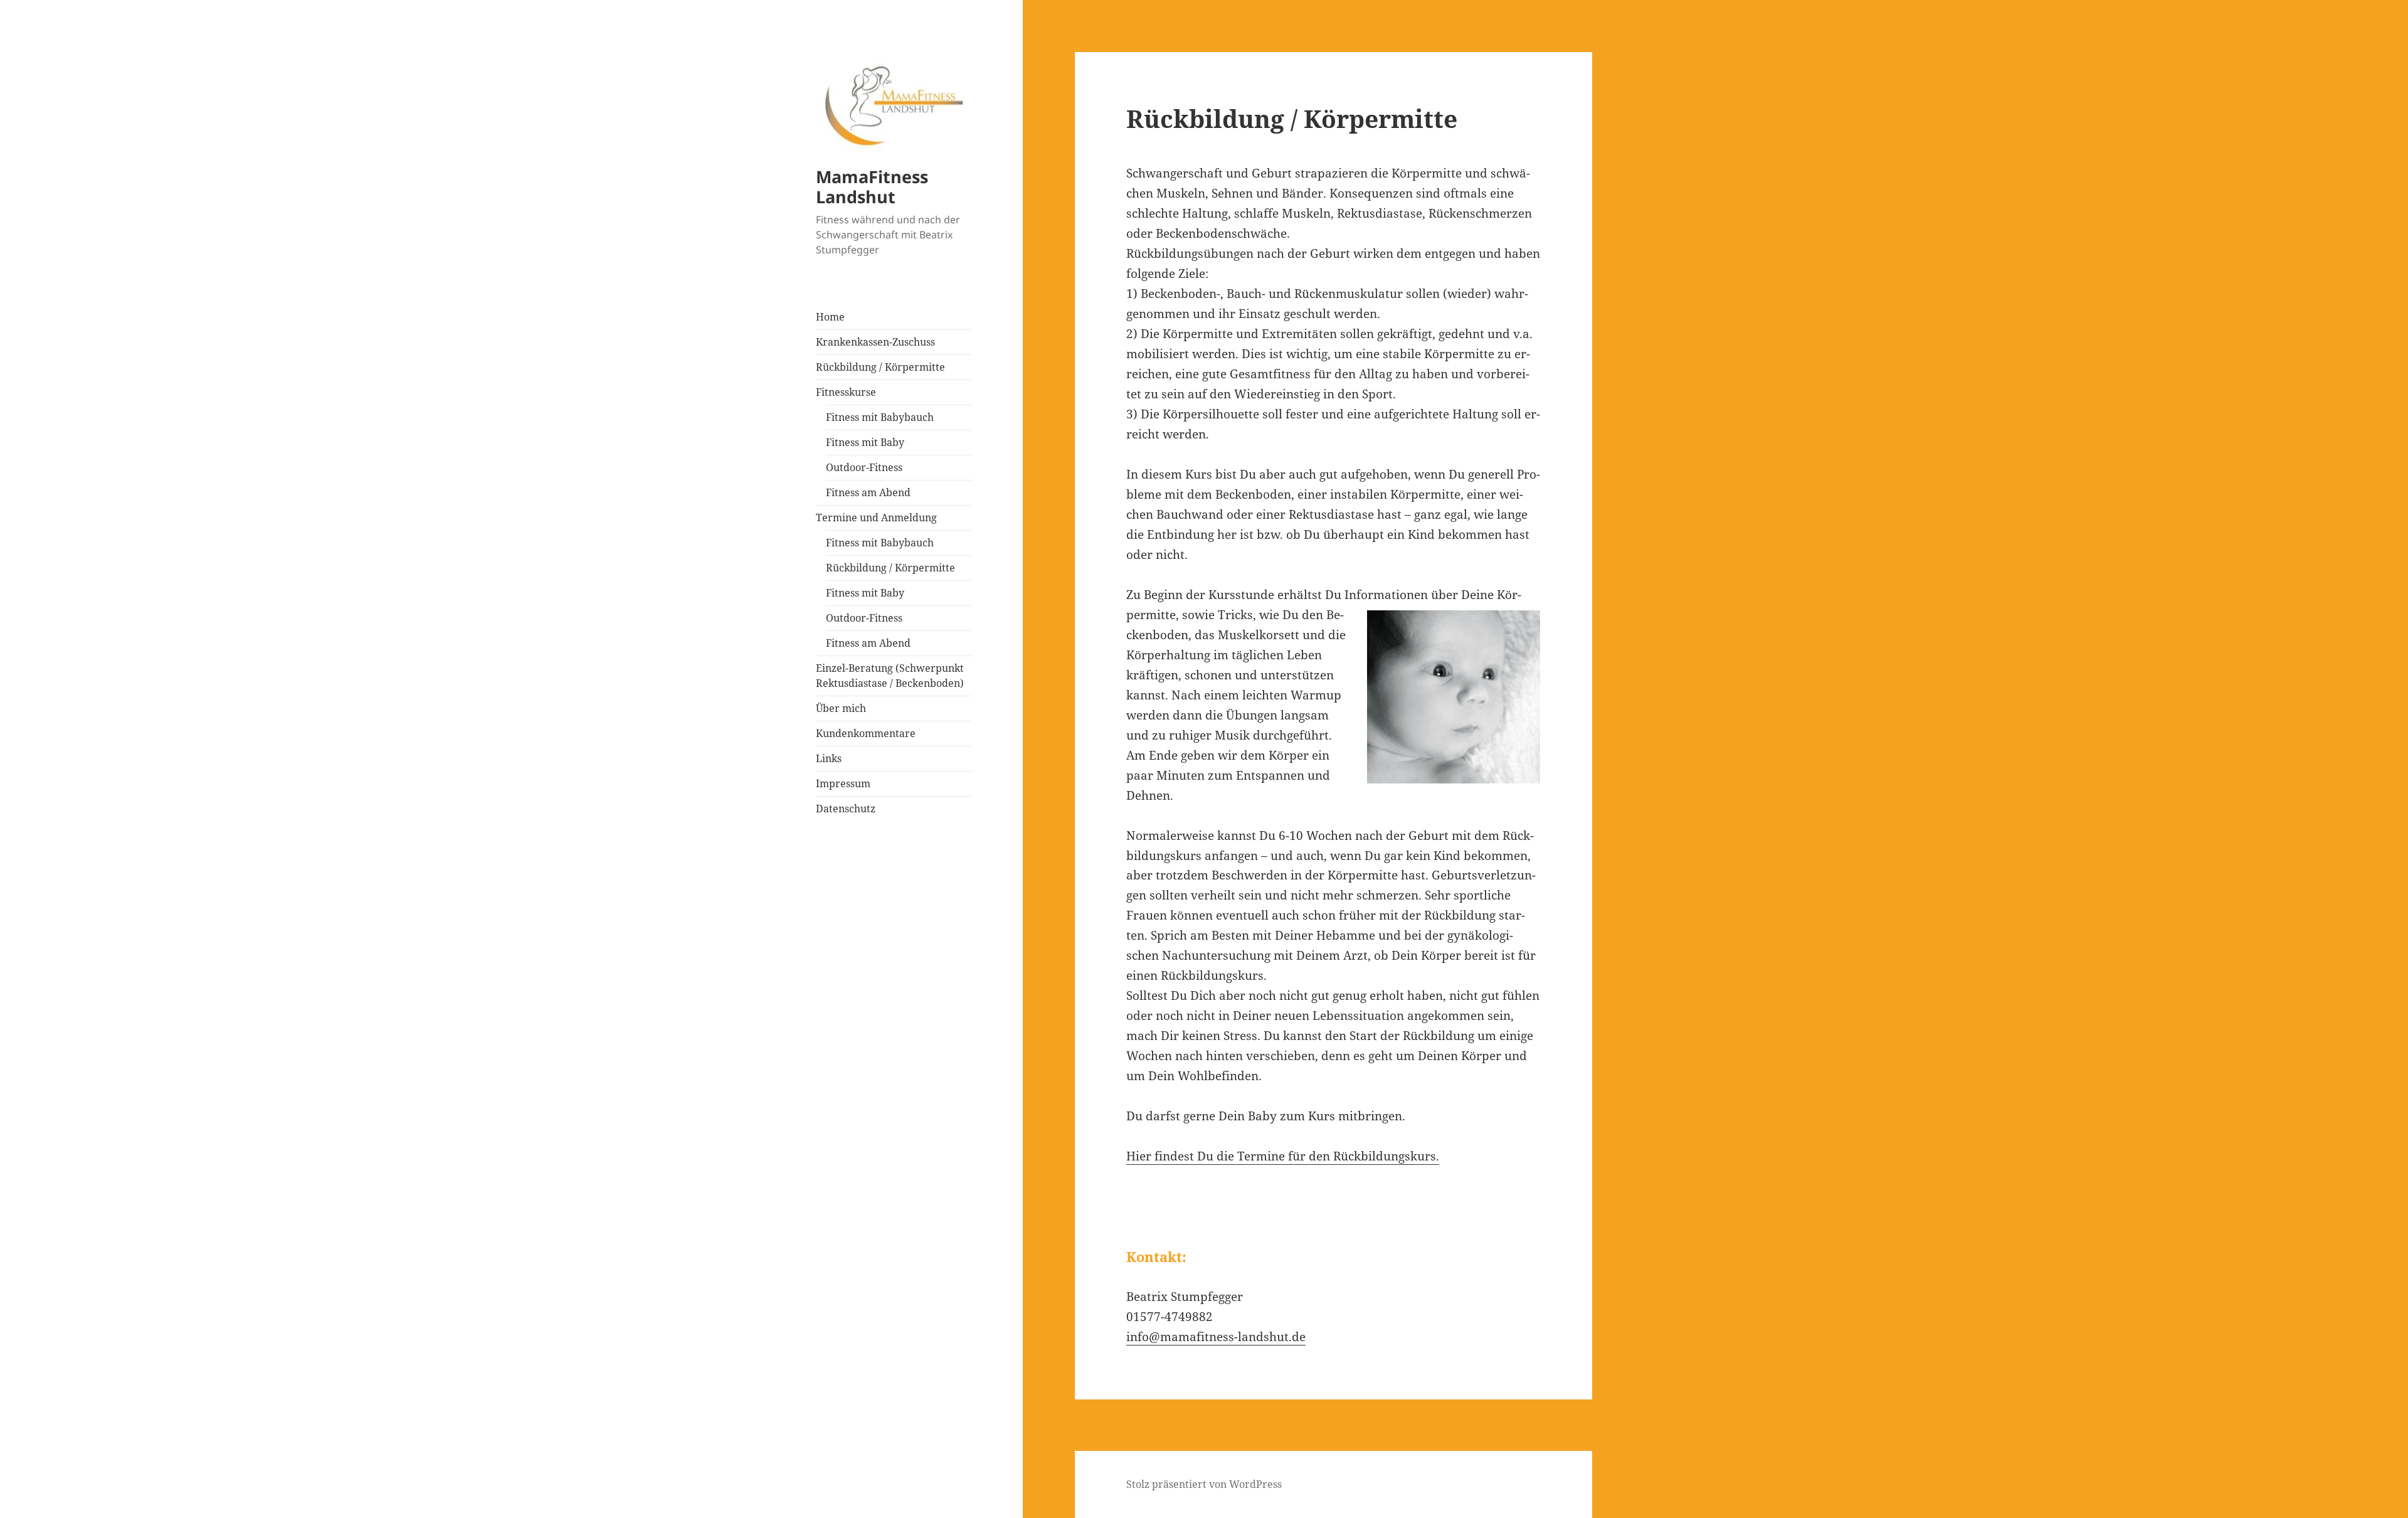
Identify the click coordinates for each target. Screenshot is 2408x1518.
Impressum (843, 783)
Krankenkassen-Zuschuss (875, 342)
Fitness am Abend (868, 492)
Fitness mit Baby (865, 442)
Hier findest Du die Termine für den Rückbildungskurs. (1283, 1156)
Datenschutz (846, 809)
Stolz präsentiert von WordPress (1204, 1484)
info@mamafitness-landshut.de (1216, 1337)
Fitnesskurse (846, 392)
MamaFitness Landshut (872, 187)
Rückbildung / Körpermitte (880, 367)
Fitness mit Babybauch (880, 417)
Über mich (841, 708)
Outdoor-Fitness (864, 467)
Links (829, 758)
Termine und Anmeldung (876, 517)
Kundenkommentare (866, 733)
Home (830, 317)
